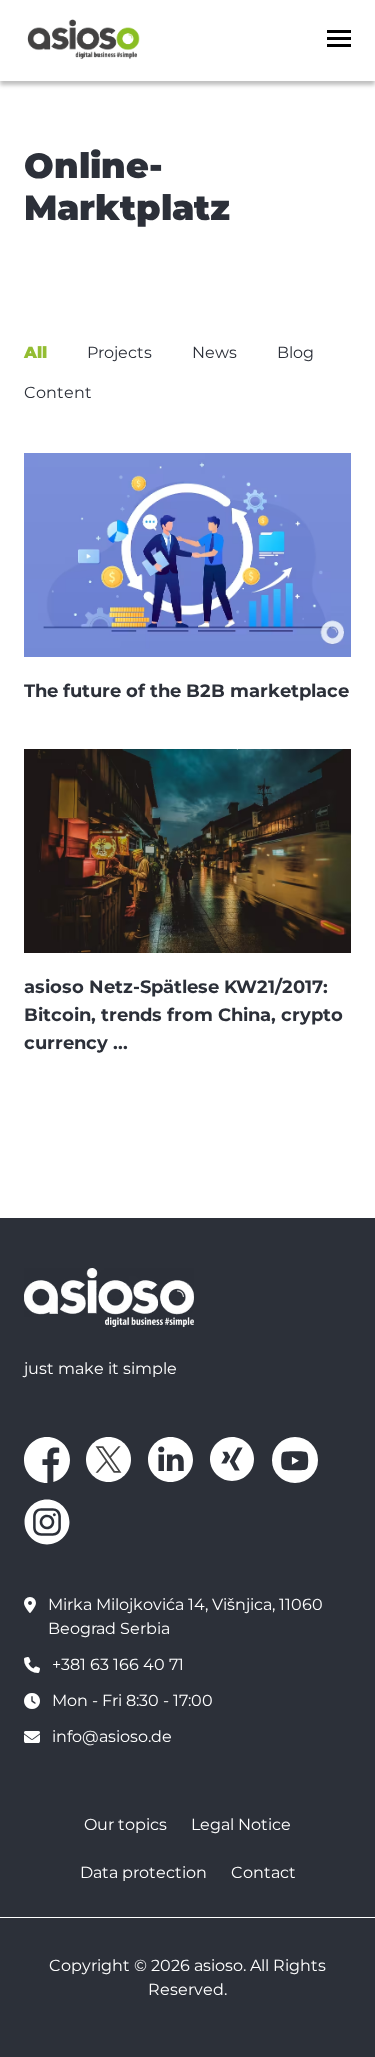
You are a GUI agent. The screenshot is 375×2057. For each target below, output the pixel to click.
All (35, 352)
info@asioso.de (112, 1736)
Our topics (125, 1824)
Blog (295, 352)
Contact (263, 1872)
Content (58, 392)
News (214, 352)
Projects (119, 352)
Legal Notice (241, 1824)
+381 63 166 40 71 (118, 1664)
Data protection (143, 1872)
